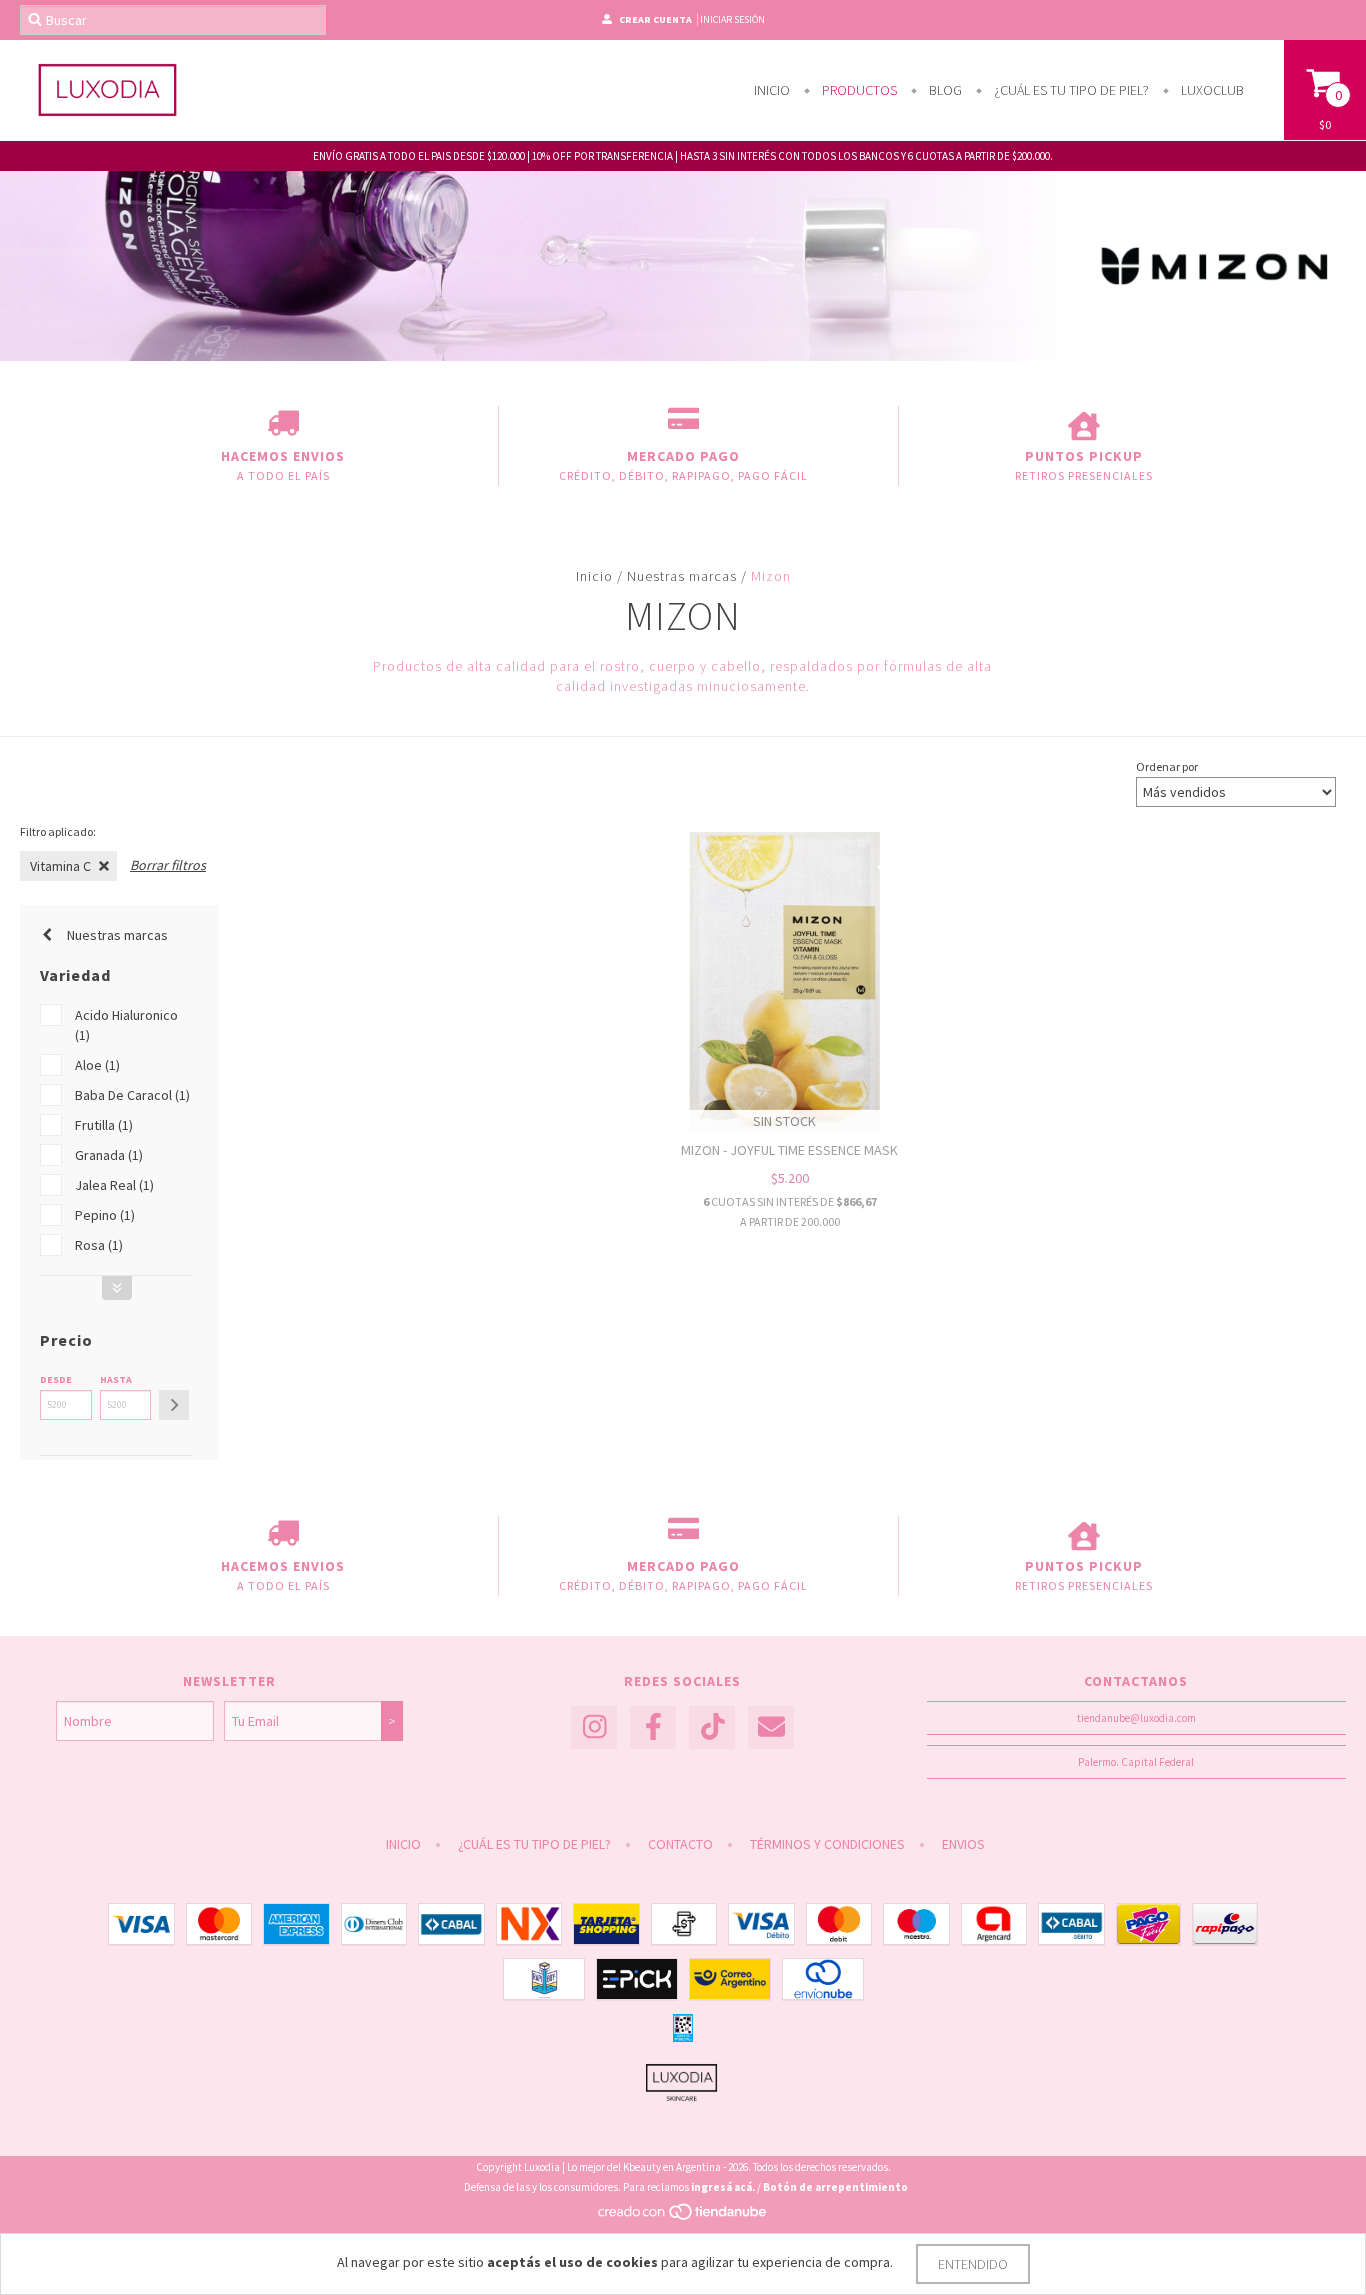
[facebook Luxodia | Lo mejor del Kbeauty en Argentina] (653, 1727)
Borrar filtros (168, 865)
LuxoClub (1211, 90)
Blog (944, 90)
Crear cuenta (655, 19)
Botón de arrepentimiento (835, 2187)
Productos (858, 90)
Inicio (772, 90)
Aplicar (174, 1405)
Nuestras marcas (682, 576)
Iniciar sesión (732, 19)
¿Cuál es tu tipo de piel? (1070, 90)
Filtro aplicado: (58, 831)
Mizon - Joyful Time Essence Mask (789, 1150)
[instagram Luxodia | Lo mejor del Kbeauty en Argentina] (594, 1727)
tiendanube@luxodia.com (1136, 1718)
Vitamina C (60, 866)
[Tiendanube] (683, 2218)
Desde (56, 1379)
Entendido (973, 2264)
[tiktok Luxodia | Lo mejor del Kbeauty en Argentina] (712, 1727)
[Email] (771, 1727)
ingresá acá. (723, 2187)
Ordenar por (1167, 766)
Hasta (116, 1379)
